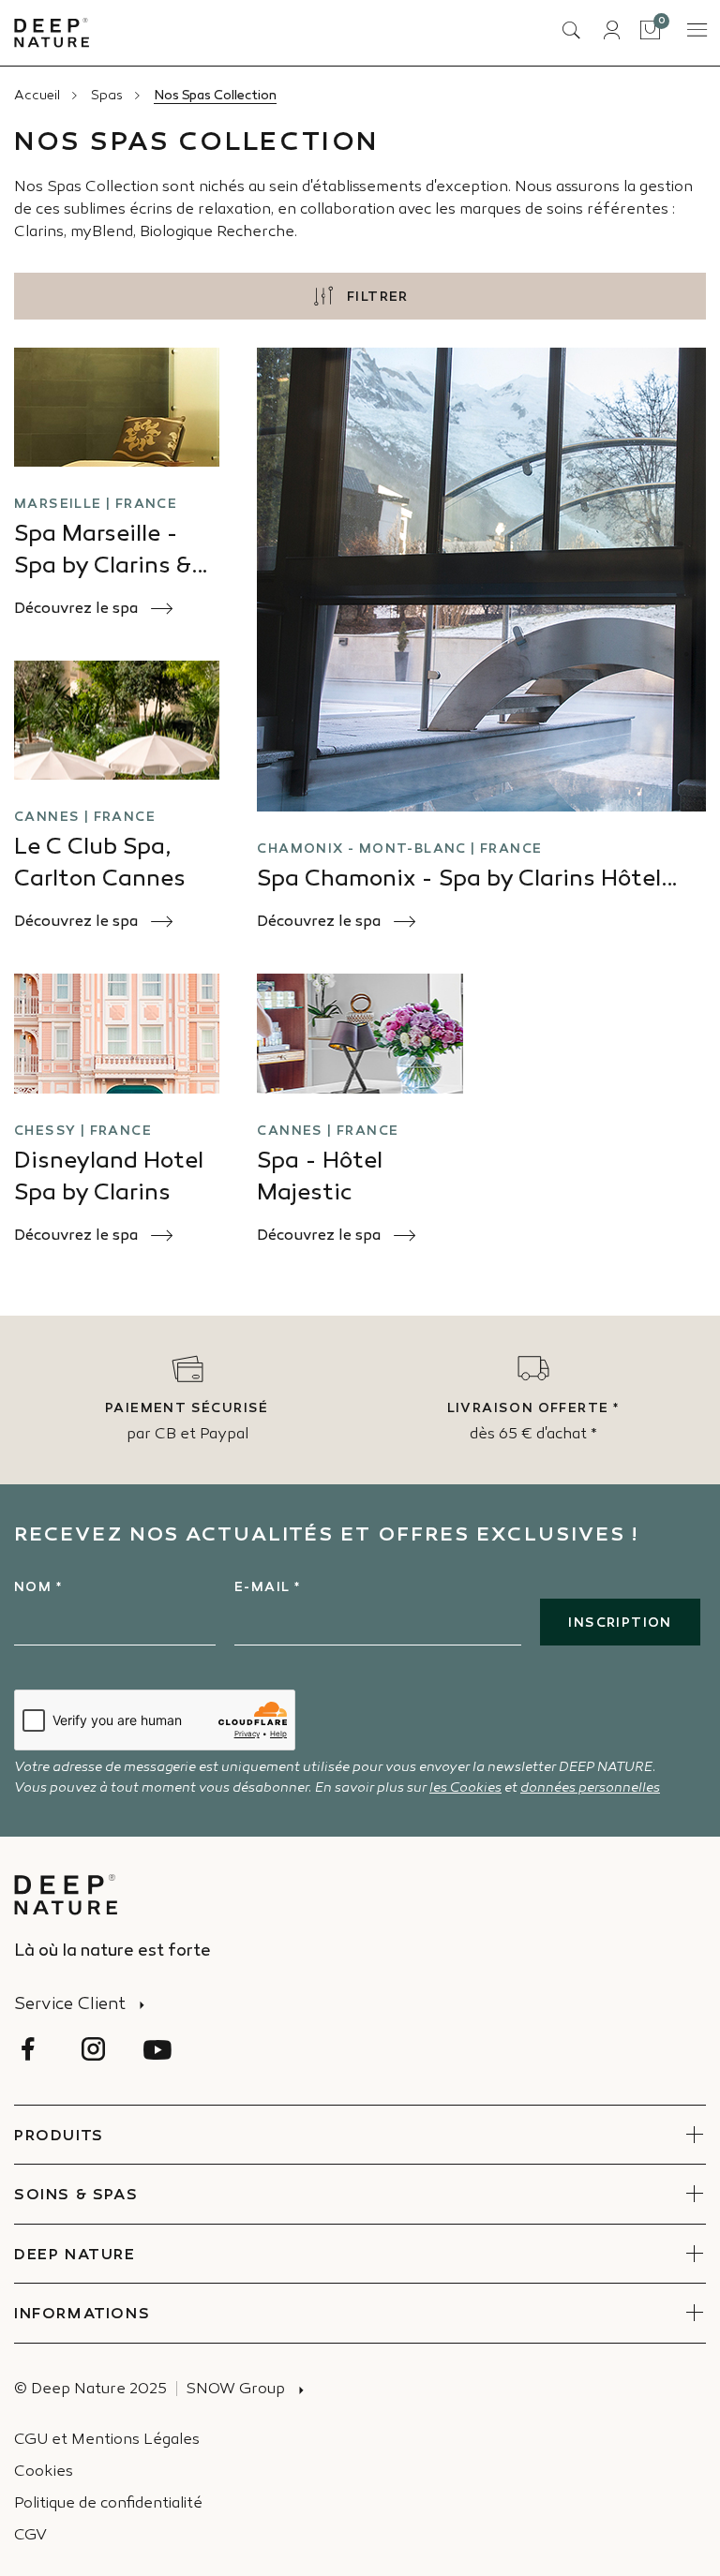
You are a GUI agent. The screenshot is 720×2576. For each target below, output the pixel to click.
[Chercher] (571, 30)
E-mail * (267, 1588)
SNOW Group (235, 2390)
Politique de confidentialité (108, 2504)
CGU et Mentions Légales (107, 2441)
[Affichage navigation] (696, 30)
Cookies (44, 2472)
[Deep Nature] (52, 33)
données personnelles (590, 1788)
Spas (107, 96)
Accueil (37, 96)
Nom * (38, 1588)
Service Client (70, 2005)
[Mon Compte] (611, 30)
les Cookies (465, 1788)
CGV (30, 2536)
